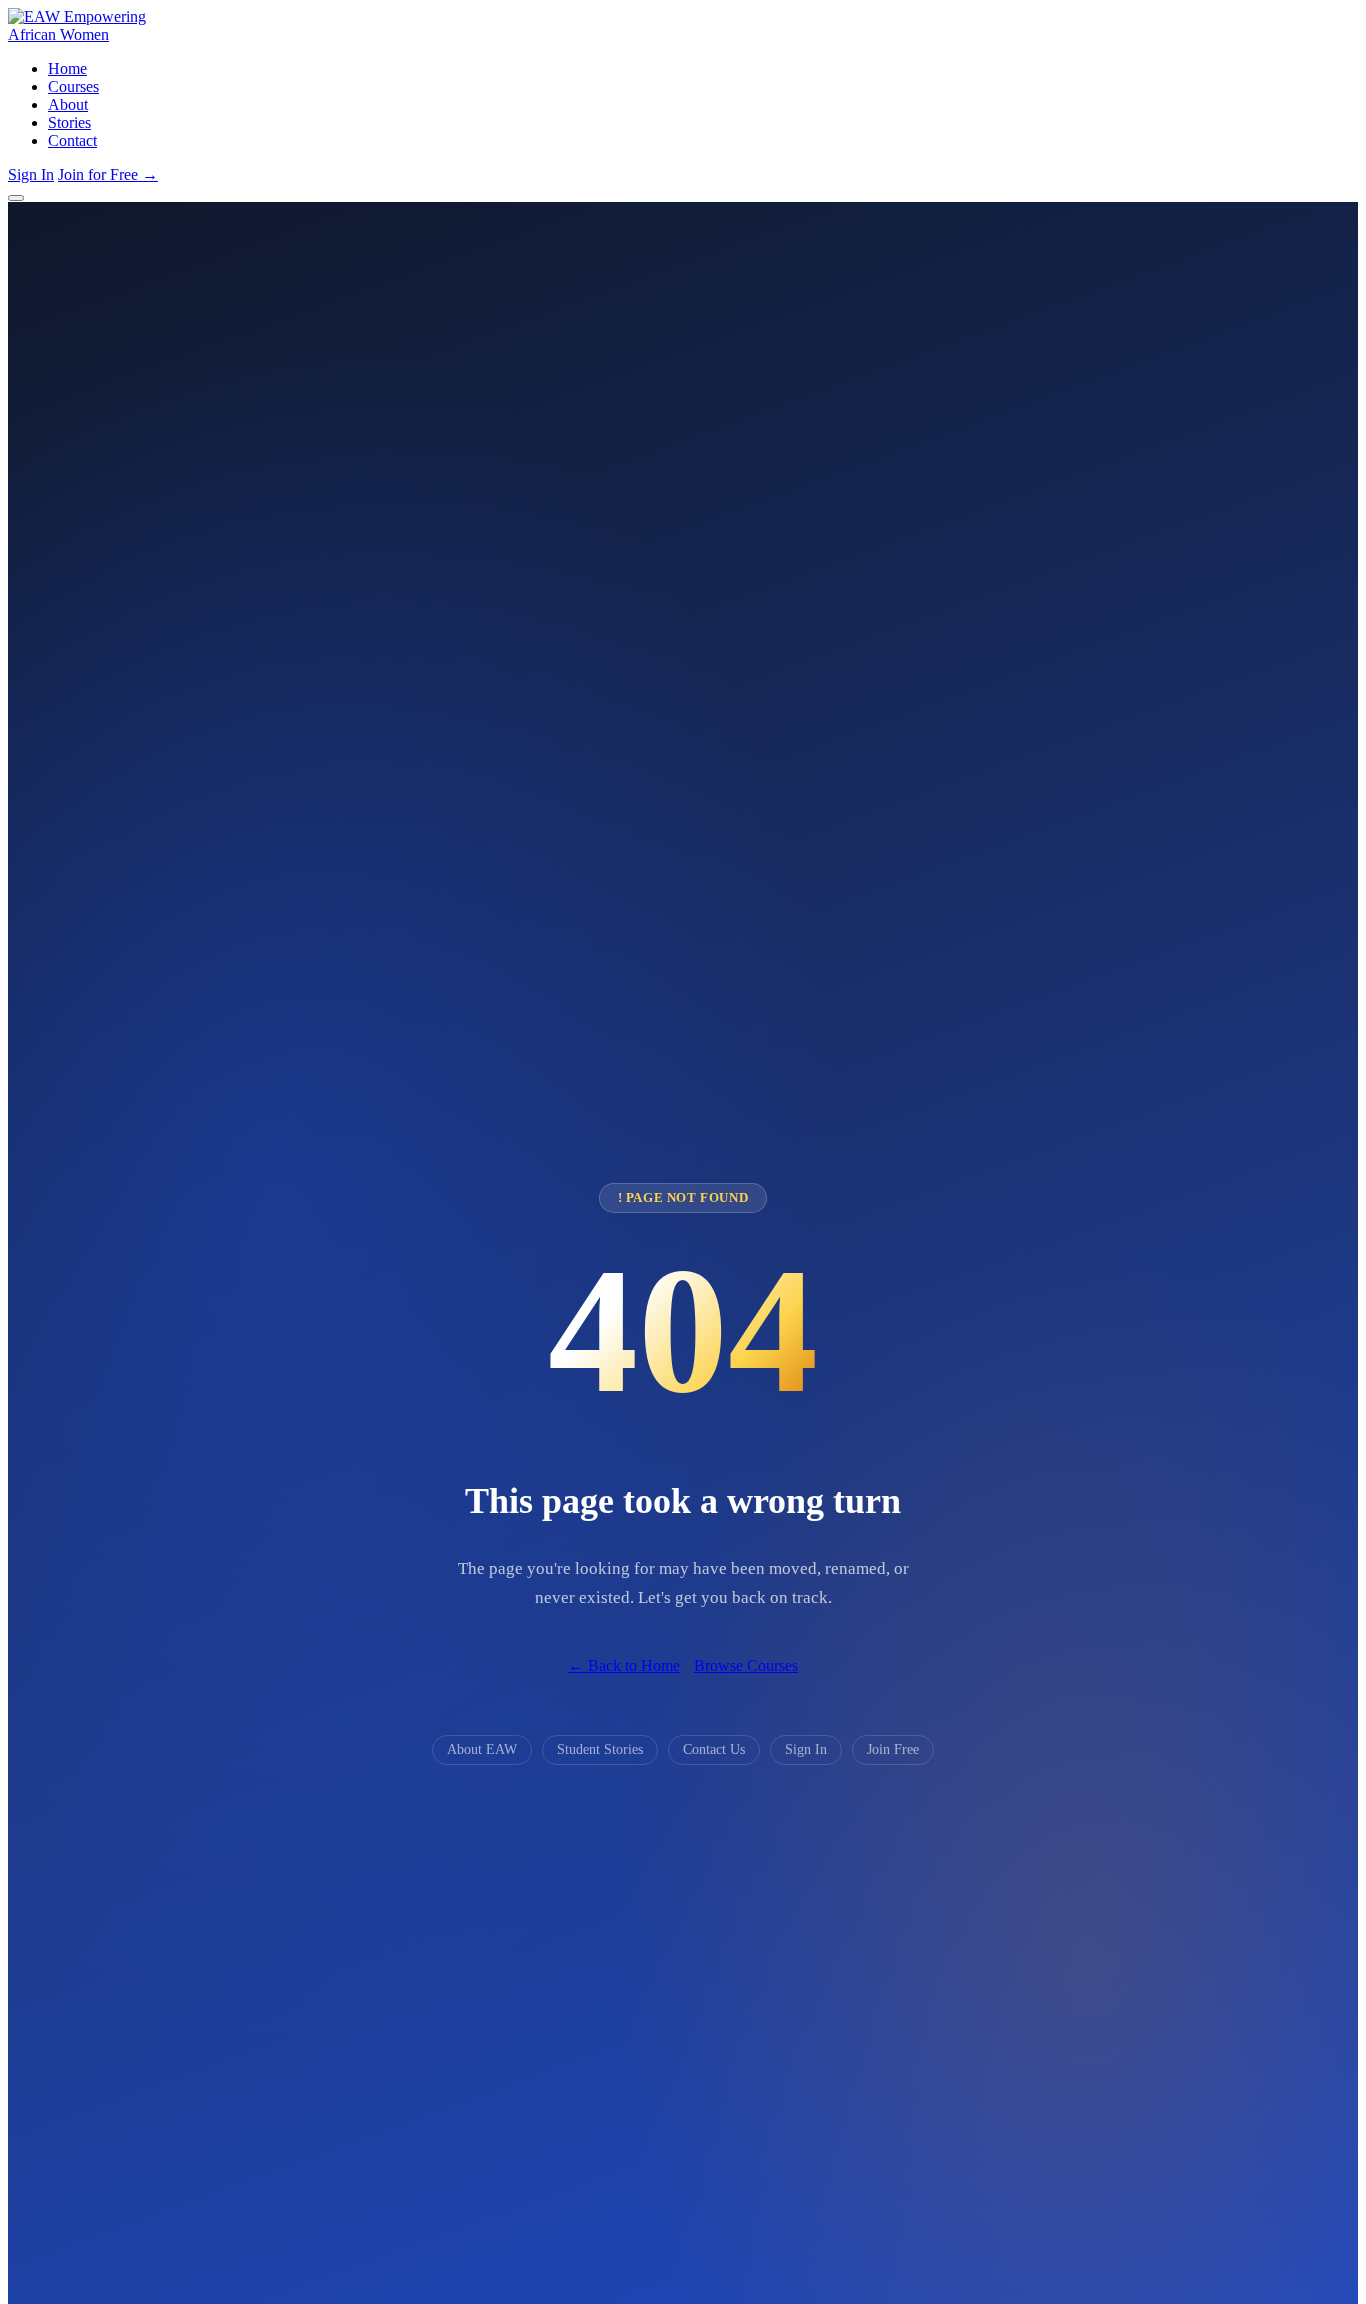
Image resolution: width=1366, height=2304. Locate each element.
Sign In (31, 174)
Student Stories (600, 1749)
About (68, 104)
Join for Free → (108, 174)
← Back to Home (624, 1665)
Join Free (893, 1749)
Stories (69, 122)
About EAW (482, 1749)
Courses (73, 86)
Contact (72, 140)
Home (67, 68)
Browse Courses (746, 1665)
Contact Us (714, 1749)
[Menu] (16, 198)
